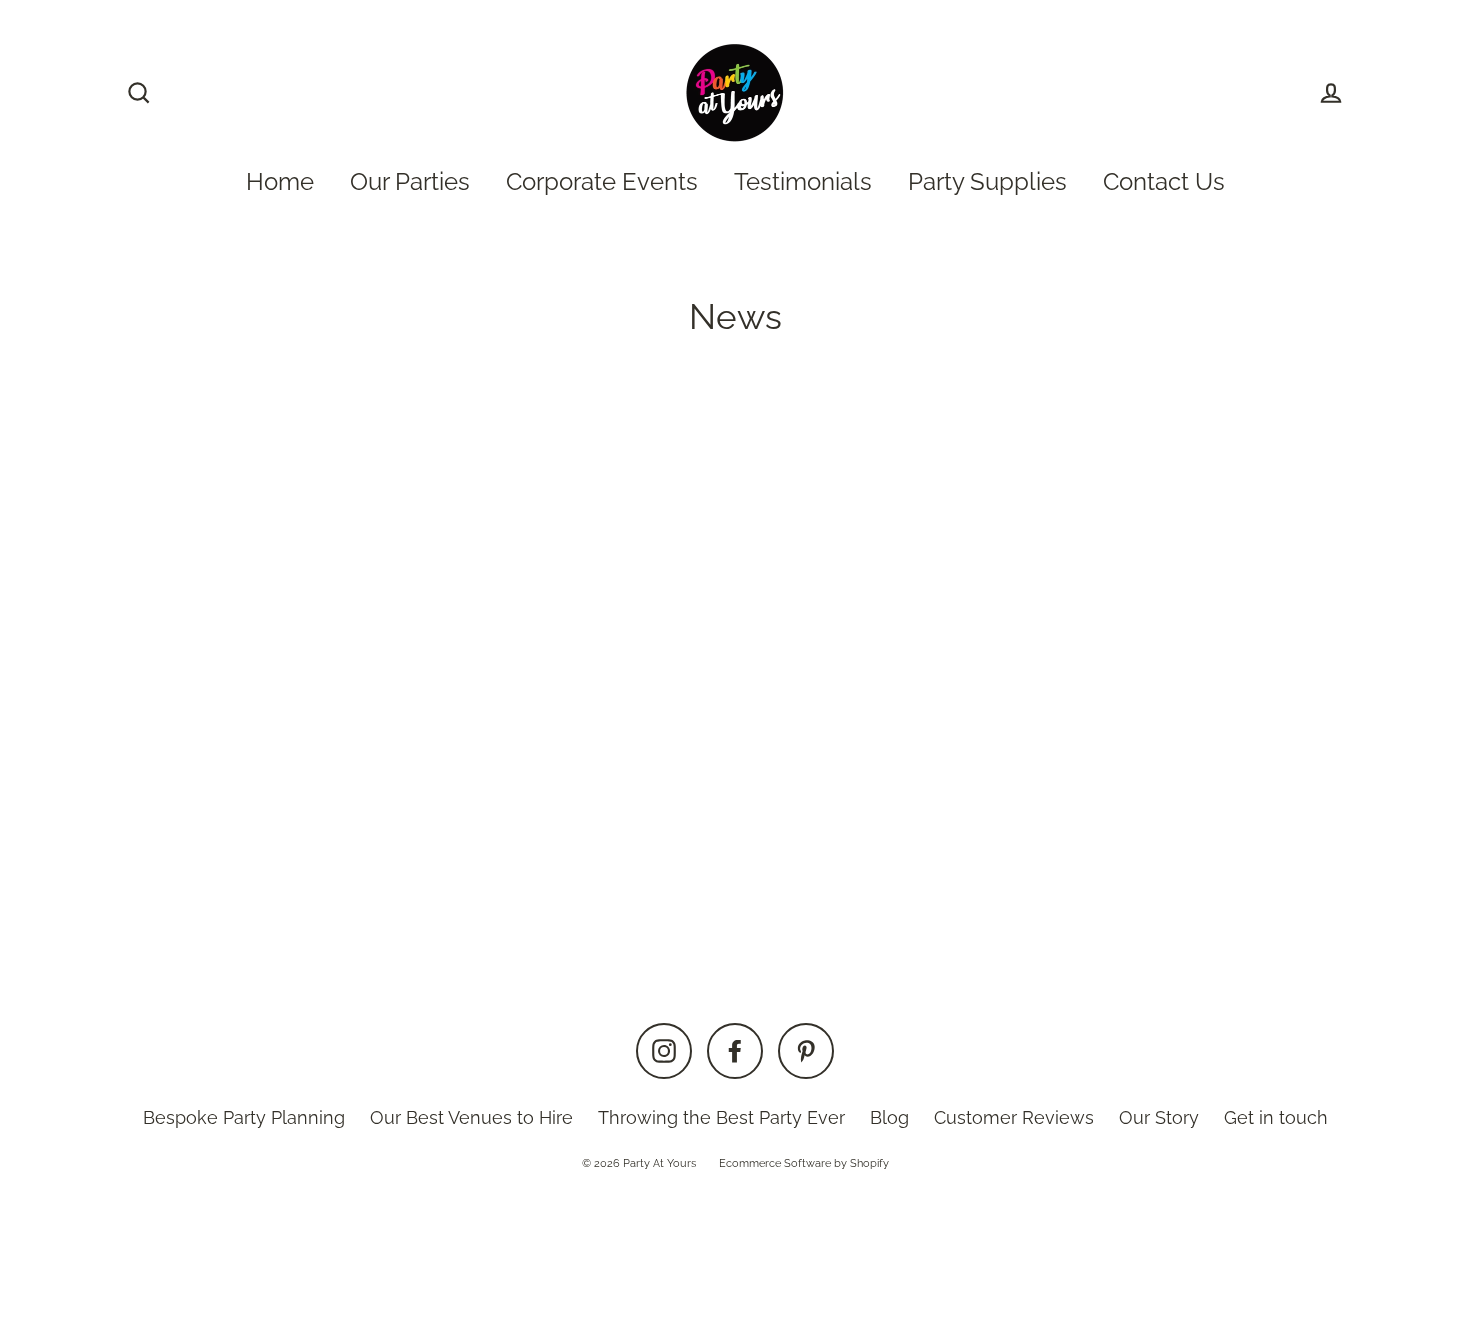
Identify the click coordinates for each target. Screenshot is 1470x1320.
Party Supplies (987, 181)
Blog (889, 1117)
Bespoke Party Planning (244, 1117)
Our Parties (410, 181)
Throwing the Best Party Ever (721, 1117)
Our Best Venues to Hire (471, 1117)
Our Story (1159, 1117)
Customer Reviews (1014, 1117)
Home (280, 181)
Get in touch (1276, 1117)
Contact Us (1164, 181)
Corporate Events (602, 181)
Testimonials (803, 181)
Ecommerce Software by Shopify (804, 1163)
